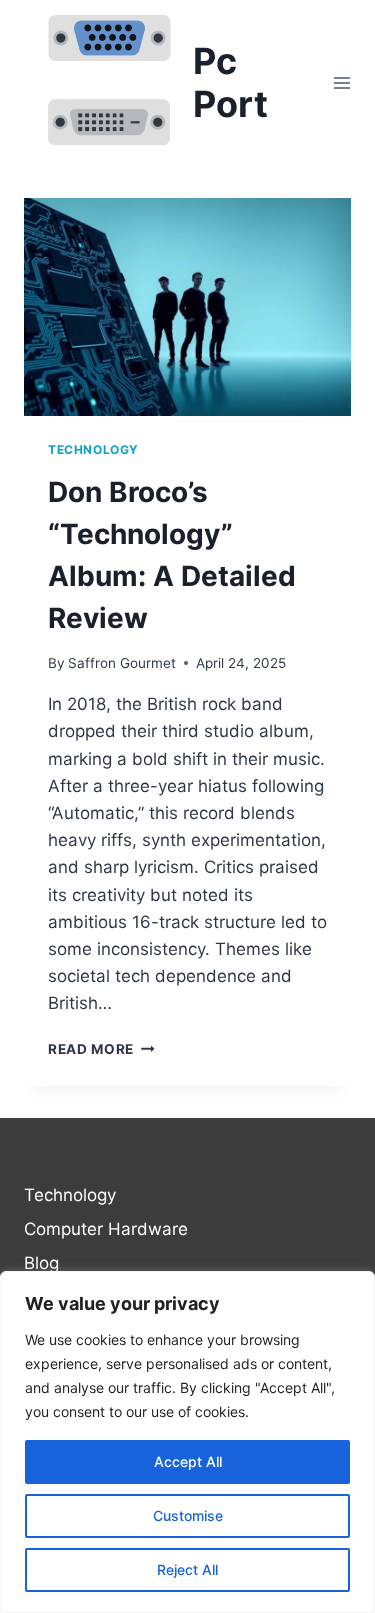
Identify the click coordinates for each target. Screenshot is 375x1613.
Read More (101, 1049)
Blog (41, 1263)
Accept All (188, 1461)
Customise (188, 1515)
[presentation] (187, 307)
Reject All (187, 1569)
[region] (187, 1442)
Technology (93, 449)
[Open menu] (341, 82)
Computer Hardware (106, 1229)
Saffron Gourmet (122, 663)
